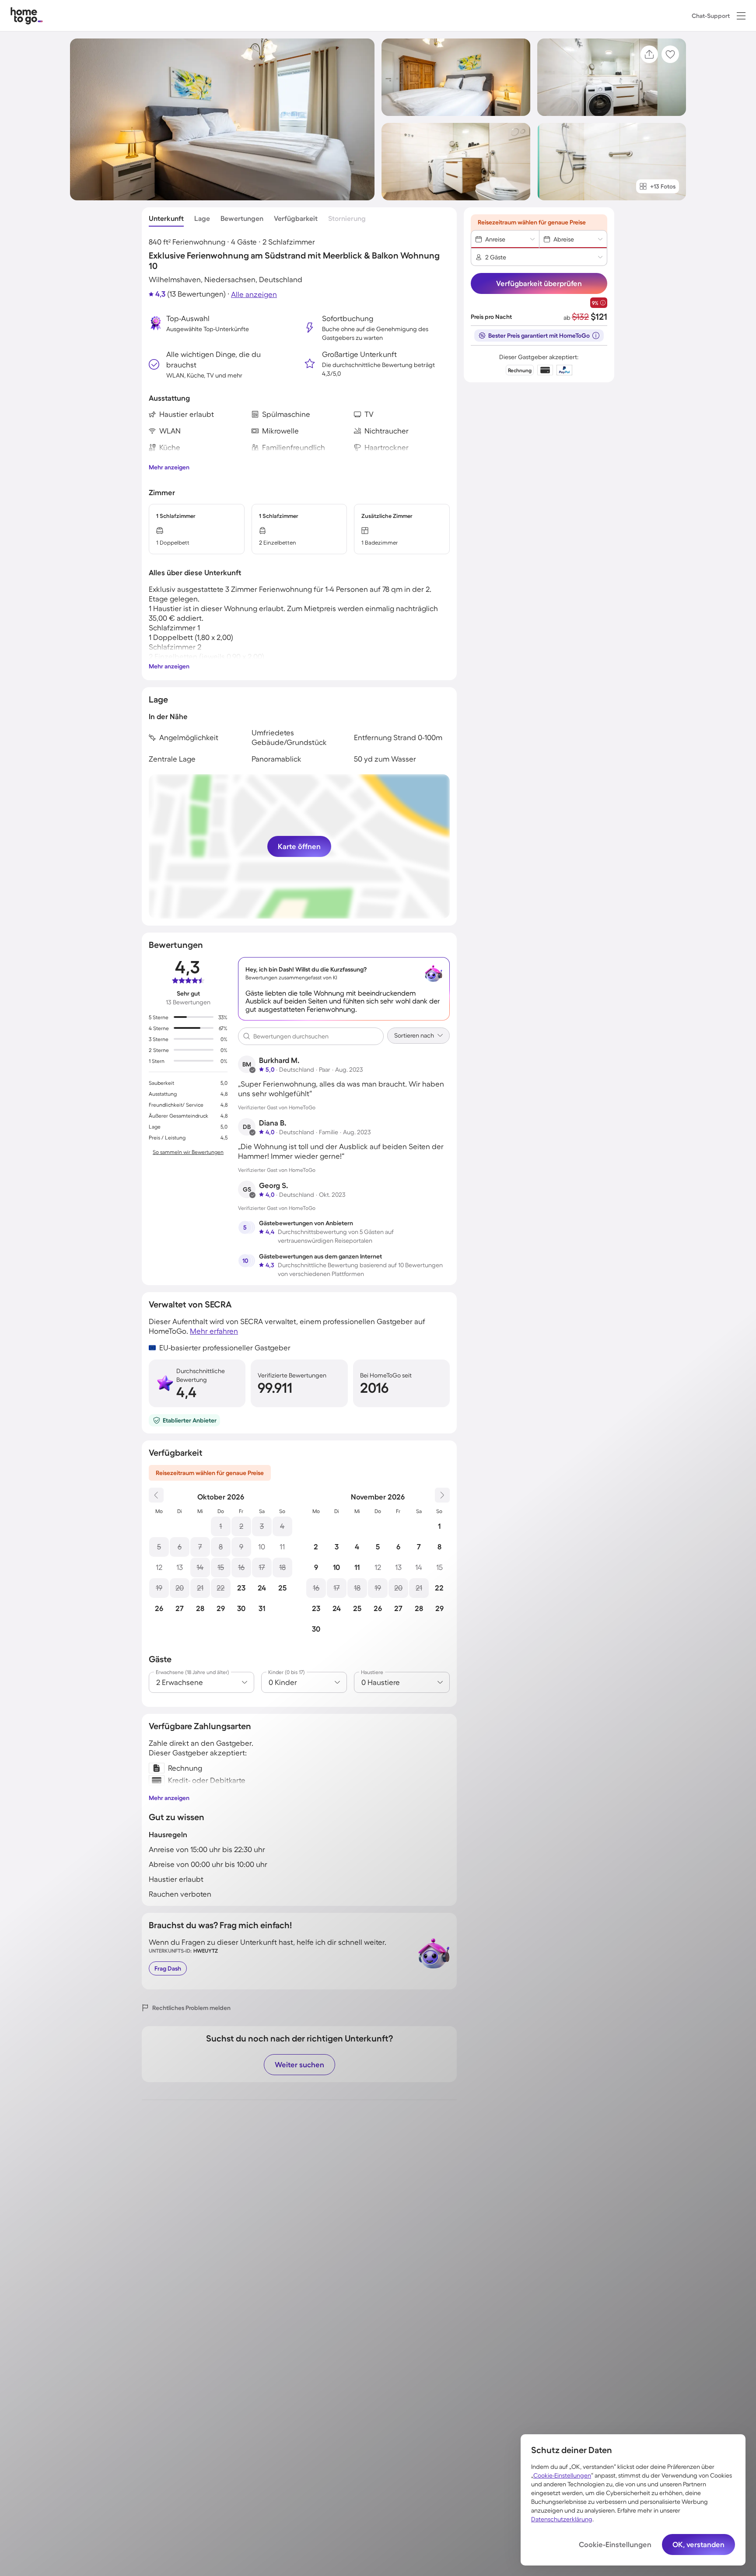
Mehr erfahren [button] (214, 1331)
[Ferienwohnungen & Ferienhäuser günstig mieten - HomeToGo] (27, 16)
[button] (741, 16)
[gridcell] (221, 1526)
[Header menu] (741, 16)
